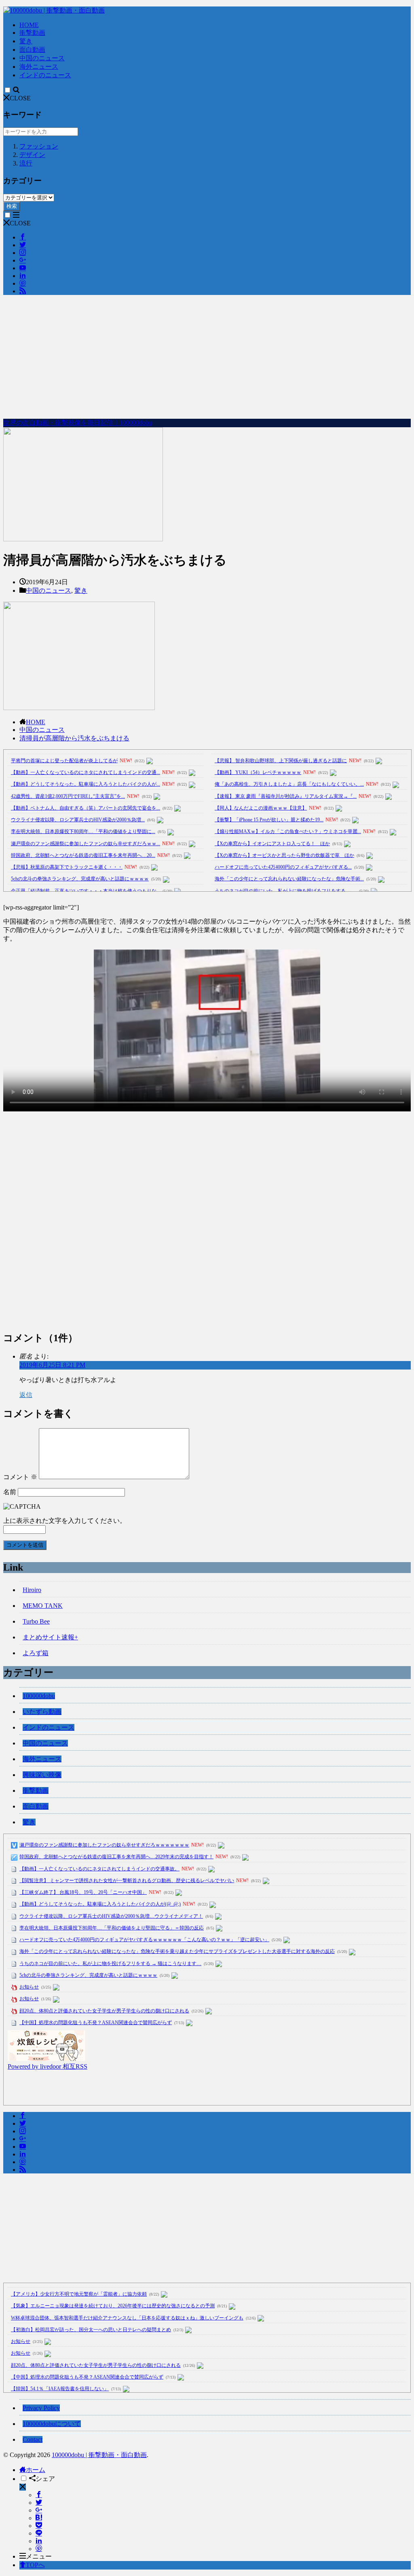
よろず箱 (36, 1653)
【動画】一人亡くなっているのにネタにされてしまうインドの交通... (86, 772)
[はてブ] (39, 2518)
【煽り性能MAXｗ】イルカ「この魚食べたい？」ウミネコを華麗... (288, 831)
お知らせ (29, 1987)
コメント (20, 1477)
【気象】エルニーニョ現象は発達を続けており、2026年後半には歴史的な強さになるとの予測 (113, 2306)
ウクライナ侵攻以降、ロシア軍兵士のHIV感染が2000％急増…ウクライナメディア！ (111, 1916)
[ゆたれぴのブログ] (46, 2059)
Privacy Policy (41, 2408)
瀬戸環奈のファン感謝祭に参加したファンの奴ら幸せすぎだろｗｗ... (86, 844)
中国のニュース (42, 58)
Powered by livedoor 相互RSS (48, 2066)
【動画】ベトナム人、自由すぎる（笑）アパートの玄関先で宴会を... (86, 808)
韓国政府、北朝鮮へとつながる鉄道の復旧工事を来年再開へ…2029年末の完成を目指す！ (116, 1857)
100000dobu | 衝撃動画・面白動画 (99, 2455)
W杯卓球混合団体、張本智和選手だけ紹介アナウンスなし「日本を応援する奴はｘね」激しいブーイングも (127, 2318)
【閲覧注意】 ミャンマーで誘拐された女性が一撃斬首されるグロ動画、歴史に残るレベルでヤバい (127, 1881)
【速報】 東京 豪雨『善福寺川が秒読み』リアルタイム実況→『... (286, 796)
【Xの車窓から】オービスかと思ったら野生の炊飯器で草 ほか (284, 855)
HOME (29, 25)
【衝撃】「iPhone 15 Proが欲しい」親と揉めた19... (269, 820)
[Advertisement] (207, 358)
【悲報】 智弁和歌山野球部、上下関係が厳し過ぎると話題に (281, 761)
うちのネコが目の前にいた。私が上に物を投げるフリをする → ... (286, 891)
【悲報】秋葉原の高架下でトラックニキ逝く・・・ (67, 867)
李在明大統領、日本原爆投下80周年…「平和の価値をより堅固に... (83, 831)
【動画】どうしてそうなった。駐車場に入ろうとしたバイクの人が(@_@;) (100, 1904)
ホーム (36, 2470)
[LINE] (39, 2533)
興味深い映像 (42, 1775)
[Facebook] (39, 2495)
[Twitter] (39, 2503)
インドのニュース (45, 75)
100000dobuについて (52, 2424)
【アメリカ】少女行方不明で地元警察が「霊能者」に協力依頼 (79, 2294)
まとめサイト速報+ (50, 1637)
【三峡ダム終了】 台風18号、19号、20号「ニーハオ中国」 (83, 1892)
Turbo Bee (36, 1621)
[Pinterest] (39, 2549)
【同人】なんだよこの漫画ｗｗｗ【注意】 (261, 808)
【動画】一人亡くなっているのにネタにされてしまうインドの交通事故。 (99, 1869)
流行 (26, 163)
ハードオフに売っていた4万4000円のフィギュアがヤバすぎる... (283, 867)
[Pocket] (39, 2526)
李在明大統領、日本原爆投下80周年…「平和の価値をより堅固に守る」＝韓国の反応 (112, 1928)
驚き (26, 41)
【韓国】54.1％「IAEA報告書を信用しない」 (60, 2389)
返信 (26, 1395)
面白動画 (32, 50)
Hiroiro (32, 1590)
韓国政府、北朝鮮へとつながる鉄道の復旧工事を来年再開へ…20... (83, 855)
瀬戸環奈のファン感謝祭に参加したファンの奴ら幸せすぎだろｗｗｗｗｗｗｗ (104, 1845)
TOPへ (35, 2565)
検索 (12, 206)
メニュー (39, 2556)
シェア (45, 2479)
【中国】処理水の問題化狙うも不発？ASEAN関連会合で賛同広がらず (96, 2023)
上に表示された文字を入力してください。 (65, 1521)
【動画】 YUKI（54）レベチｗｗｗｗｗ (258, 772)
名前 (10, 1492)
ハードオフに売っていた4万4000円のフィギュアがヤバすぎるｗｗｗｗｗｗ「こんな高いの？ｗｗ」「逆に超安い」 (144, 1940)
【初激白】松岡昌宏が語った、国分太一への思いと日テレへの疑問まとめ (91, 2330)
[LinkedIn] (39, 2541)
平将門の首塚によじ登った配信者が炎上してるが (64, 761)
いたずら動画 (42, 1712)
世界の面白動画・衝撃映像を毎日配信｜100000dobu (78, 423)
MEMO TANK (43, 1606)
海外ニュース (39, 67)
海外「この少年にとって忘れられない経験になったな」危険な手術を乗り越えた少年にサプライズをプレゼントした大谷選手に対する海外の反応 (177, 1951)
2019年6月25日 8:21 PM (52, 1365)
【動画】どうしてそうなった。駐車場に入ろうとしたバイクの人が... (86, 784)
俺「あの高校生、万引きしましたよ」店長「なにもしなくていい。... (289, 784)
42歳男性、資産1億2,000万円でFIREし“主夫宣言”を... (68, 796)
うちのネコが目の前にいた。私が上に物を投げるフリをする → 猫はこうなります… (110, 1963)
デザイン (32, 155)
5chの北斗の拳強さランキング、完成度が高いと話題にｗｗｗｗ (80, 879)
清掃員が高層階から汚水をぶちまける (74, 738)
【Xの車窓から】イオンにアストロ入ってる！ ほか (272, 844)
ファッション (39, 146)
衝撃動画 (32, 33)
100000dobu (39, 1696)
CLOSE (20, 98)
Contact (33, 2439)
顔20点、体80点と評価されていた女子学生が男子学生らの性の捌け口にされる (104, 2011)
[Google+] (39, 2510)
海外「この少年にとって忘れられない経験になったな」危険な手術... (289, 879)
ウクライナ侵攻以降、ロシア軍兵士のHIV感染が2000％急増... (78, 820)
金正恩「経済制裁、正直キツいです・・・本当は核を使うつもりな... (86, 891)
